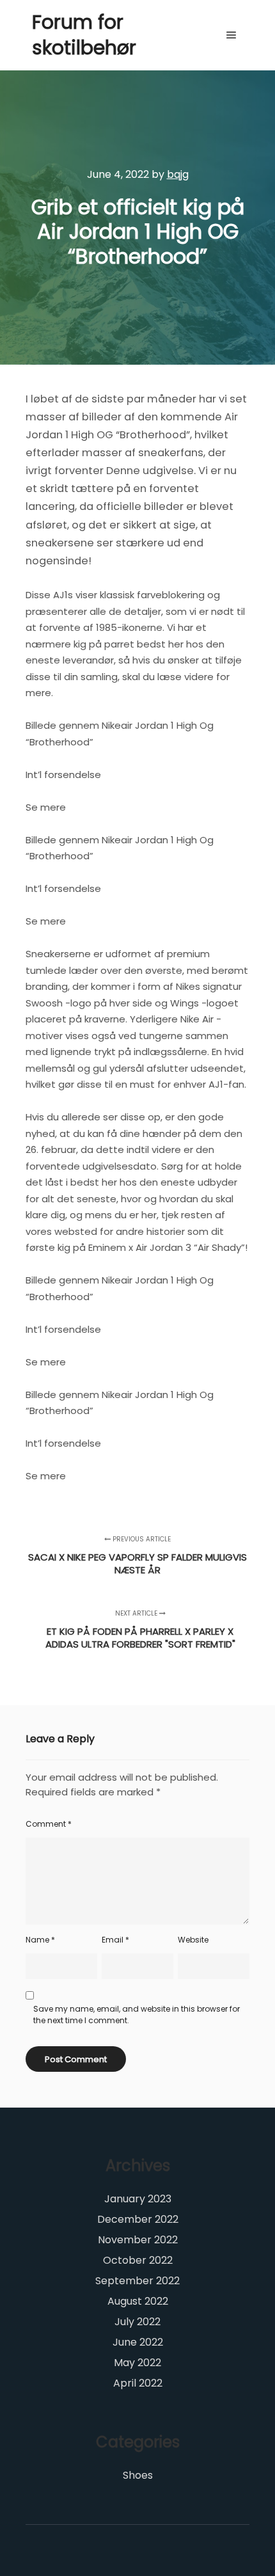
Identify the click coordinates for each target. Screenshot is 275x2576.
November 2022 (138, 2240)
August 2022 (138, 2301)
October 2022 (138, 2260)
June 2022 (138, 2342)
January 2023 (138, 2199)
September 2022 (137, 2281)
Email (115, 1940)
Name (40, 1940)
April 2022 (138, 2383)
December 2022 (138, 2219)
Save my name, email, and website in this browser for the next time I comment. (137, 2015)
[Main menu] (232, 35)
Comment (49, 1824)
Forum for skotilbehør (84, 35)
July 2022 (137, 2322)
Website (193, 1940)
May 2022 (137, 2363)
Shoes (138, 2475)
